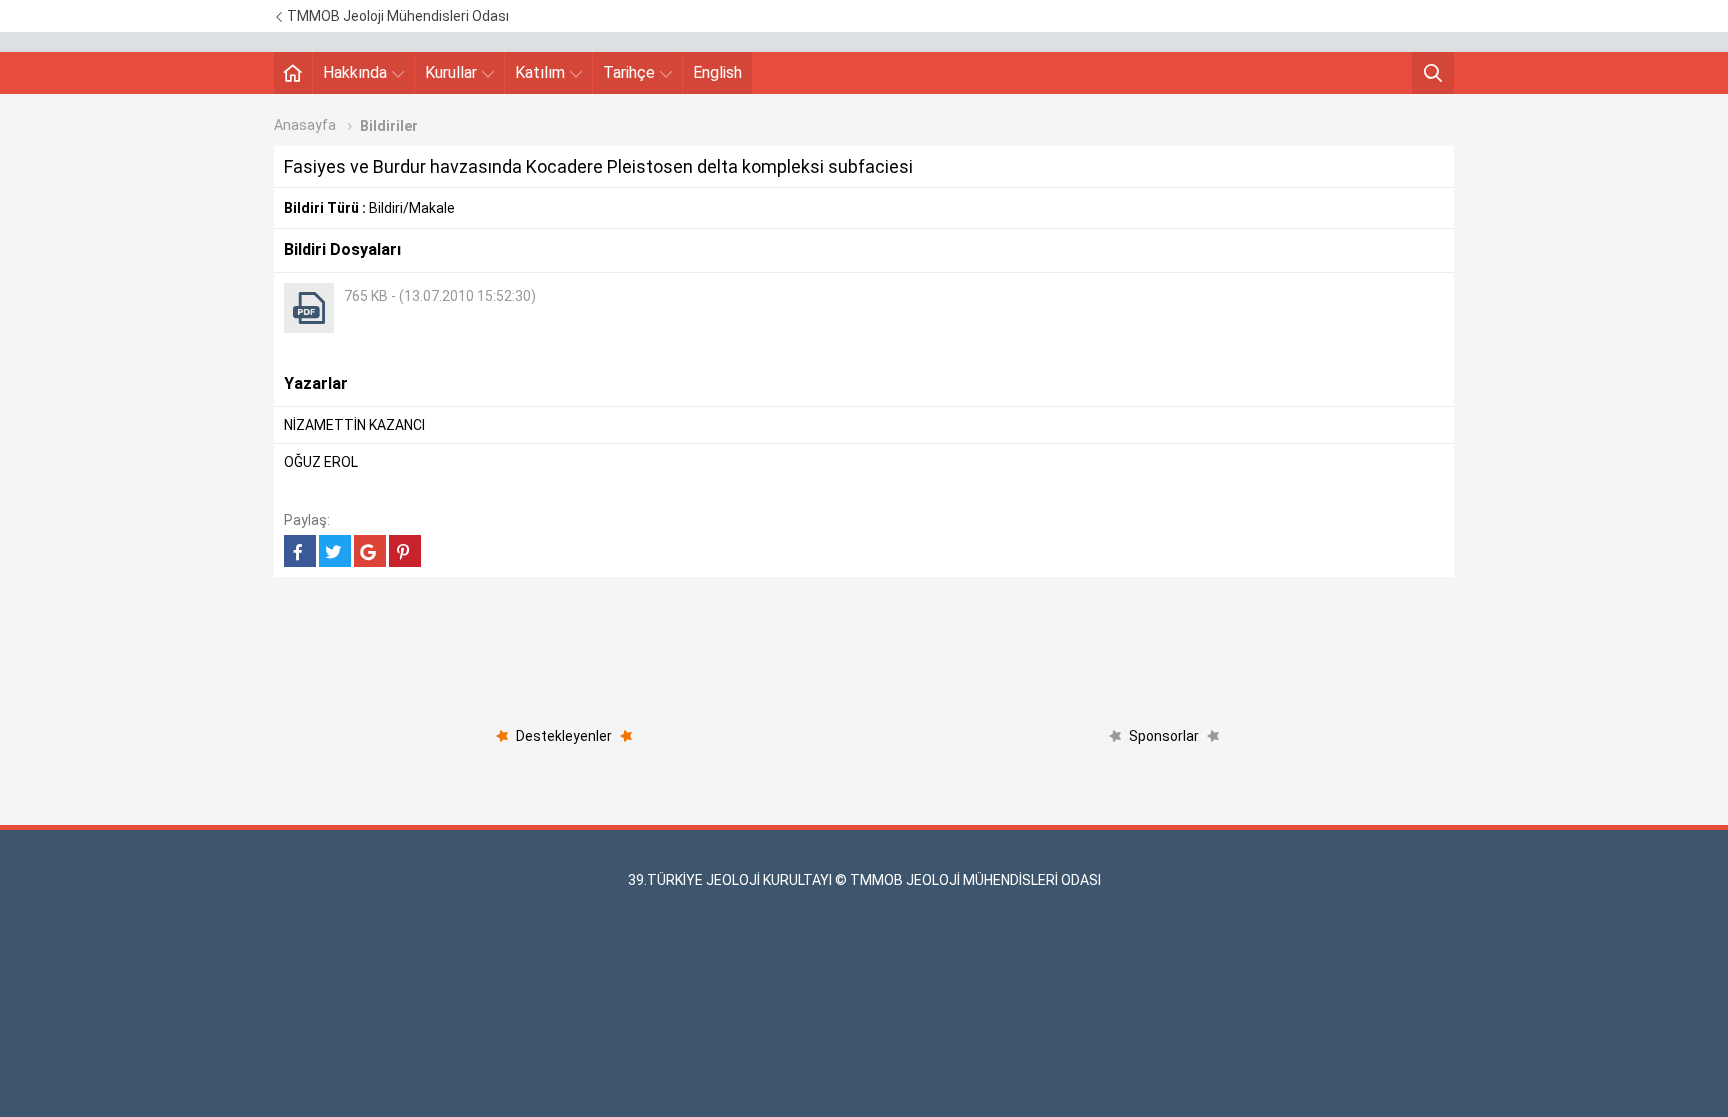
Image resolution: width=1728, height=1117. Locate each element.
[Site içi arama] (1433, 73)
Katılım (540, 72)
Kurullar (451, 72)
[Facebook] (300, 551)
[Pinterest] (405, 551)
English (717, 72)
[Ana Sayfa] (293, 73)
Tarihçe (629, 72)
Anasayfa (305, 125)
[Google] (370, 551)
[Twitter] (335, 551)
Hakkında (355, 72)
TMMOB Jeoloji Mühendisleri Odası (396, 16)
